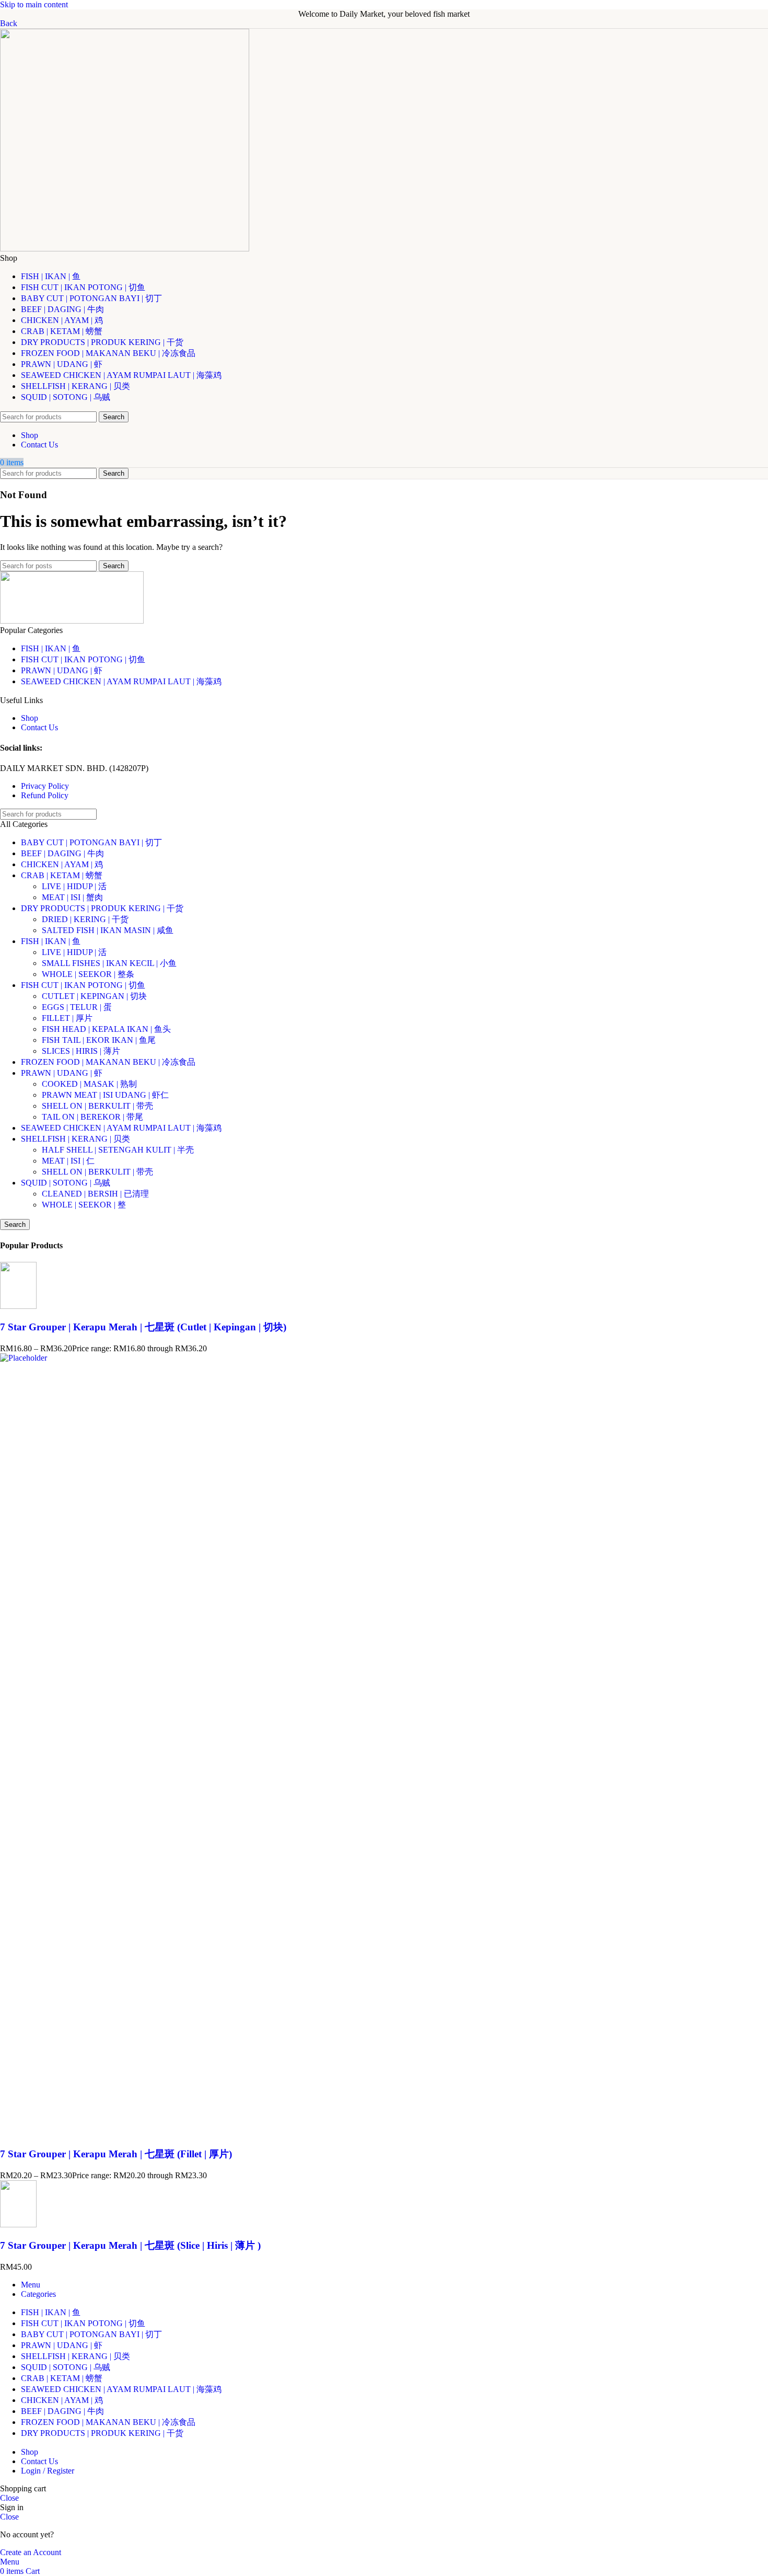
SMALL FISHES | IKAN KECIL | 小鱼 (109, 963)
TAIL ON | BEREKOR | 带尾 (92, 1117)
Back (9, 23)
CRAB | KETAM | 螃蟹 (62, 875)
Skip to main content (34, 4)
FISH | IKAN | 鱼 (51, 648)
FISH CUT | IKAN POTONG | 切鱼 (83, 659)
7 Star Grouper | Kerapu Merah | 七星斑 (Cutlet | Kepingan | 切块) (143, 1327)
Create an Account (31, 2552)
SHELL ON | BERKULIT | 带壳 (97, 1106)
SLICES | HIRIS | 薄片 (81, 1051)
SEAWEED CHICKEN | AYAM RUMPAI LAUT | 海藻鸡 (121, 681)
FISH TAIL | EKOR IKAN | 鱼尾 (99, 1040)
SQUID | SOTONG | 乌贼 (66, 1183)
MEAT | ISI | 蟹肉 (72, 897)
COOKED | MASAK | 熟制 (89, 1084)
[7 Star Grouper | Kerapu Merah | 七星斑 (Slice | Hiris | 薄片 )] (18, 2224)
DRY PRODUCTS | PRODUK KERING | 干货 (102, 908)
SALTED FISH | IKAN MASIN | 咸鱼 (108, 930)
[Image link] (72, 621)
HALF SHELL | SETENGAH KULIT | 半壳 (118, 1150)
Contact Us (39, 727)
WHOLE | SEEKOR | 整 (84, 1205)
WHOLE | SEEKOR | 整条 (88, 974)
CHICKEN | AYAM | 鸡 (62, 864)
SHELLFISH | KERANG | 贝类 (75, 1139)
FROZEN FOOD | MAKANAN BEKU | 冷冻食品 (108, 1062)
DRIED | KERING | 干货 (85, 919)
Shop (30, 718)
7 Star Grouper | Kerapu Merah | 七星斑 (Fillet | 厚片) (116, 2154)
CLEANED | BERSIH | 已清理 (95, 1194)
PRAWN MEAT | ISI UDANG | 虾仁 (105, 1095)
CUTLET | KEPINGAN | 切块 (94, 996)
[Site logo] (125, 249)
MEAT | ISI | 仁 (68, 1161)
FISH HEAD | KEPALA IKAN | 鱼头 (106, 1029)
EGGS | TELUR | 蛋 (77, 1007)
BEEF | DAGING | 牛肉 (62, 853)
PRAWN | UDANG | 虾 (62, 670)
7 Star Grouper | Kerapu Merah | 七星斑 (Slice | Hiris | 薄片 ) (130, 2245)
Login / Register (48, 2471)
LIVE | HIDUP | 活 (74, 886)
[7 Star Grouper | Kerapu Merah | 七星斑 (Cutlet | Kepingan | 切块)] (18, 1306)
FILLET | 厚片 (67, 1018)
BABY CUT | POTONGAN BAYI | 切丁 (91, 842)
